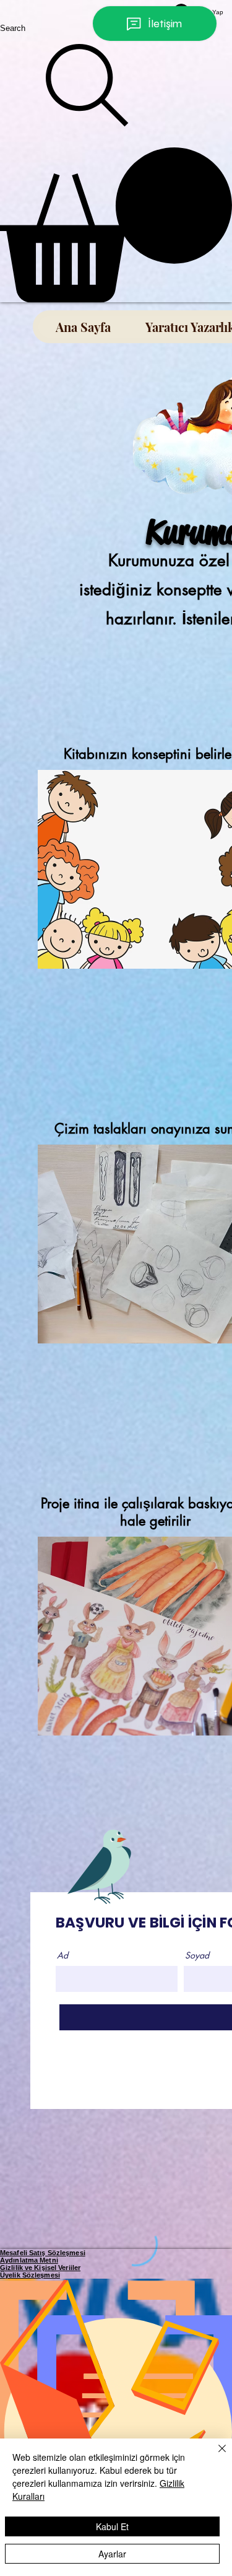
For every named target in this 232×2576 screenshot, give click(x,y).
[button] (116, 225)
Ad (62, 1955)
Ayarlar (112, 2554)
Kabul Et (112, 2526)
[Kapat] (215, 2456)
